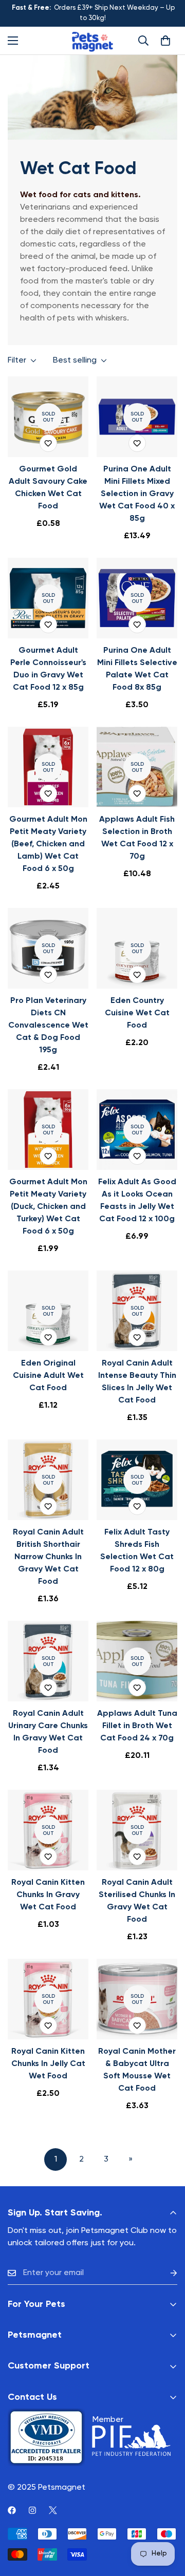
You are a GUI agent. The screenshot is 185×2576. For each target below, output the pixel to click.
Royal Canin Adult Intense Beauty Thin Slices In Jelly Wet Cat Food (137, 1382)
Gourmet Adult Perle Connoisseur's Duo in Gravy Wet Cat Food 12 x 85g (48, 669)
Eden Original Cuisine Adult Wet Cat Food (48, 1376)
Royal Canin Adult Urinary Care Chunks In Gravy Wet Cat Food (48, 1732)
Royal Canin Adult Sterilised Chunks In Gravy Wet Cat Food (137, 1901)
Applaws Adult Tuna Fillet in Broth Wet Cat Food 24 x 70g (137, 1726)
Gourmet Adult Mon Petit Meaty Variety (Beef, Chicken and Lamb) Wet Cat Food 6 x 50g (48, 844)
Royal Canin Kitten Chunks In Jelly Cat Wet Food (48, 2064)
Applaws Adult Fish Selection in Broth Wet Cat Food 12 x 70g (137, 838)
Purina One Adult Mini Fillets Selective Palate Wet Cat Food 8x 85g (137, 669)
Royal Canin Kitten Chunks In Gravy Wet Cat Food (48, 1895)
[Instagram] (32, 2510)
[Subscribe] (165, 2273)
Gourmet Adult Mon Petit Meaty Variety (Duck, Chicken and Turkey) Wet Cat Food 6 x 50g (48, 1207)
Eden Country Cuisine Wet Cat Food (137, 1013)
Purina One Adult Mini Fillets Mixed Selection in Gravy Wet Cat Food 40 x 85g (137, 494)
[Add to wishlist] (48, 443)
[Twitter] (53, 2510)
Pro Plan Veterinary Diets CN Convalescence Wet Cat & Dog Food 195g (48, 1026)
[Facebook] (12, 2510)
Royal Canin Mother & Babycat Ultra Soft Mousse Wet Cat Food (137, 2070)
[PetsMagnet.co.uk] (92, 41)
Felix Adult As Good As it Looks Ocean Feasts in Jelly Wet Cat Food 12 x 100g (137, 1201)
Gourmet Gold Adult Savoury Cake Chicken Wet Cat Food (48, 488)
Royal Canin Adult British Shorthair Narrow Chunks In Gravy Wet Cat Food (48, 1557)
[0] (165, 41)
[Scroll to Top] (166, 2522)
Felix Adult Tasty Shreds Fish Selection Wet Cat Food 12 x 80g (137, 1551)
